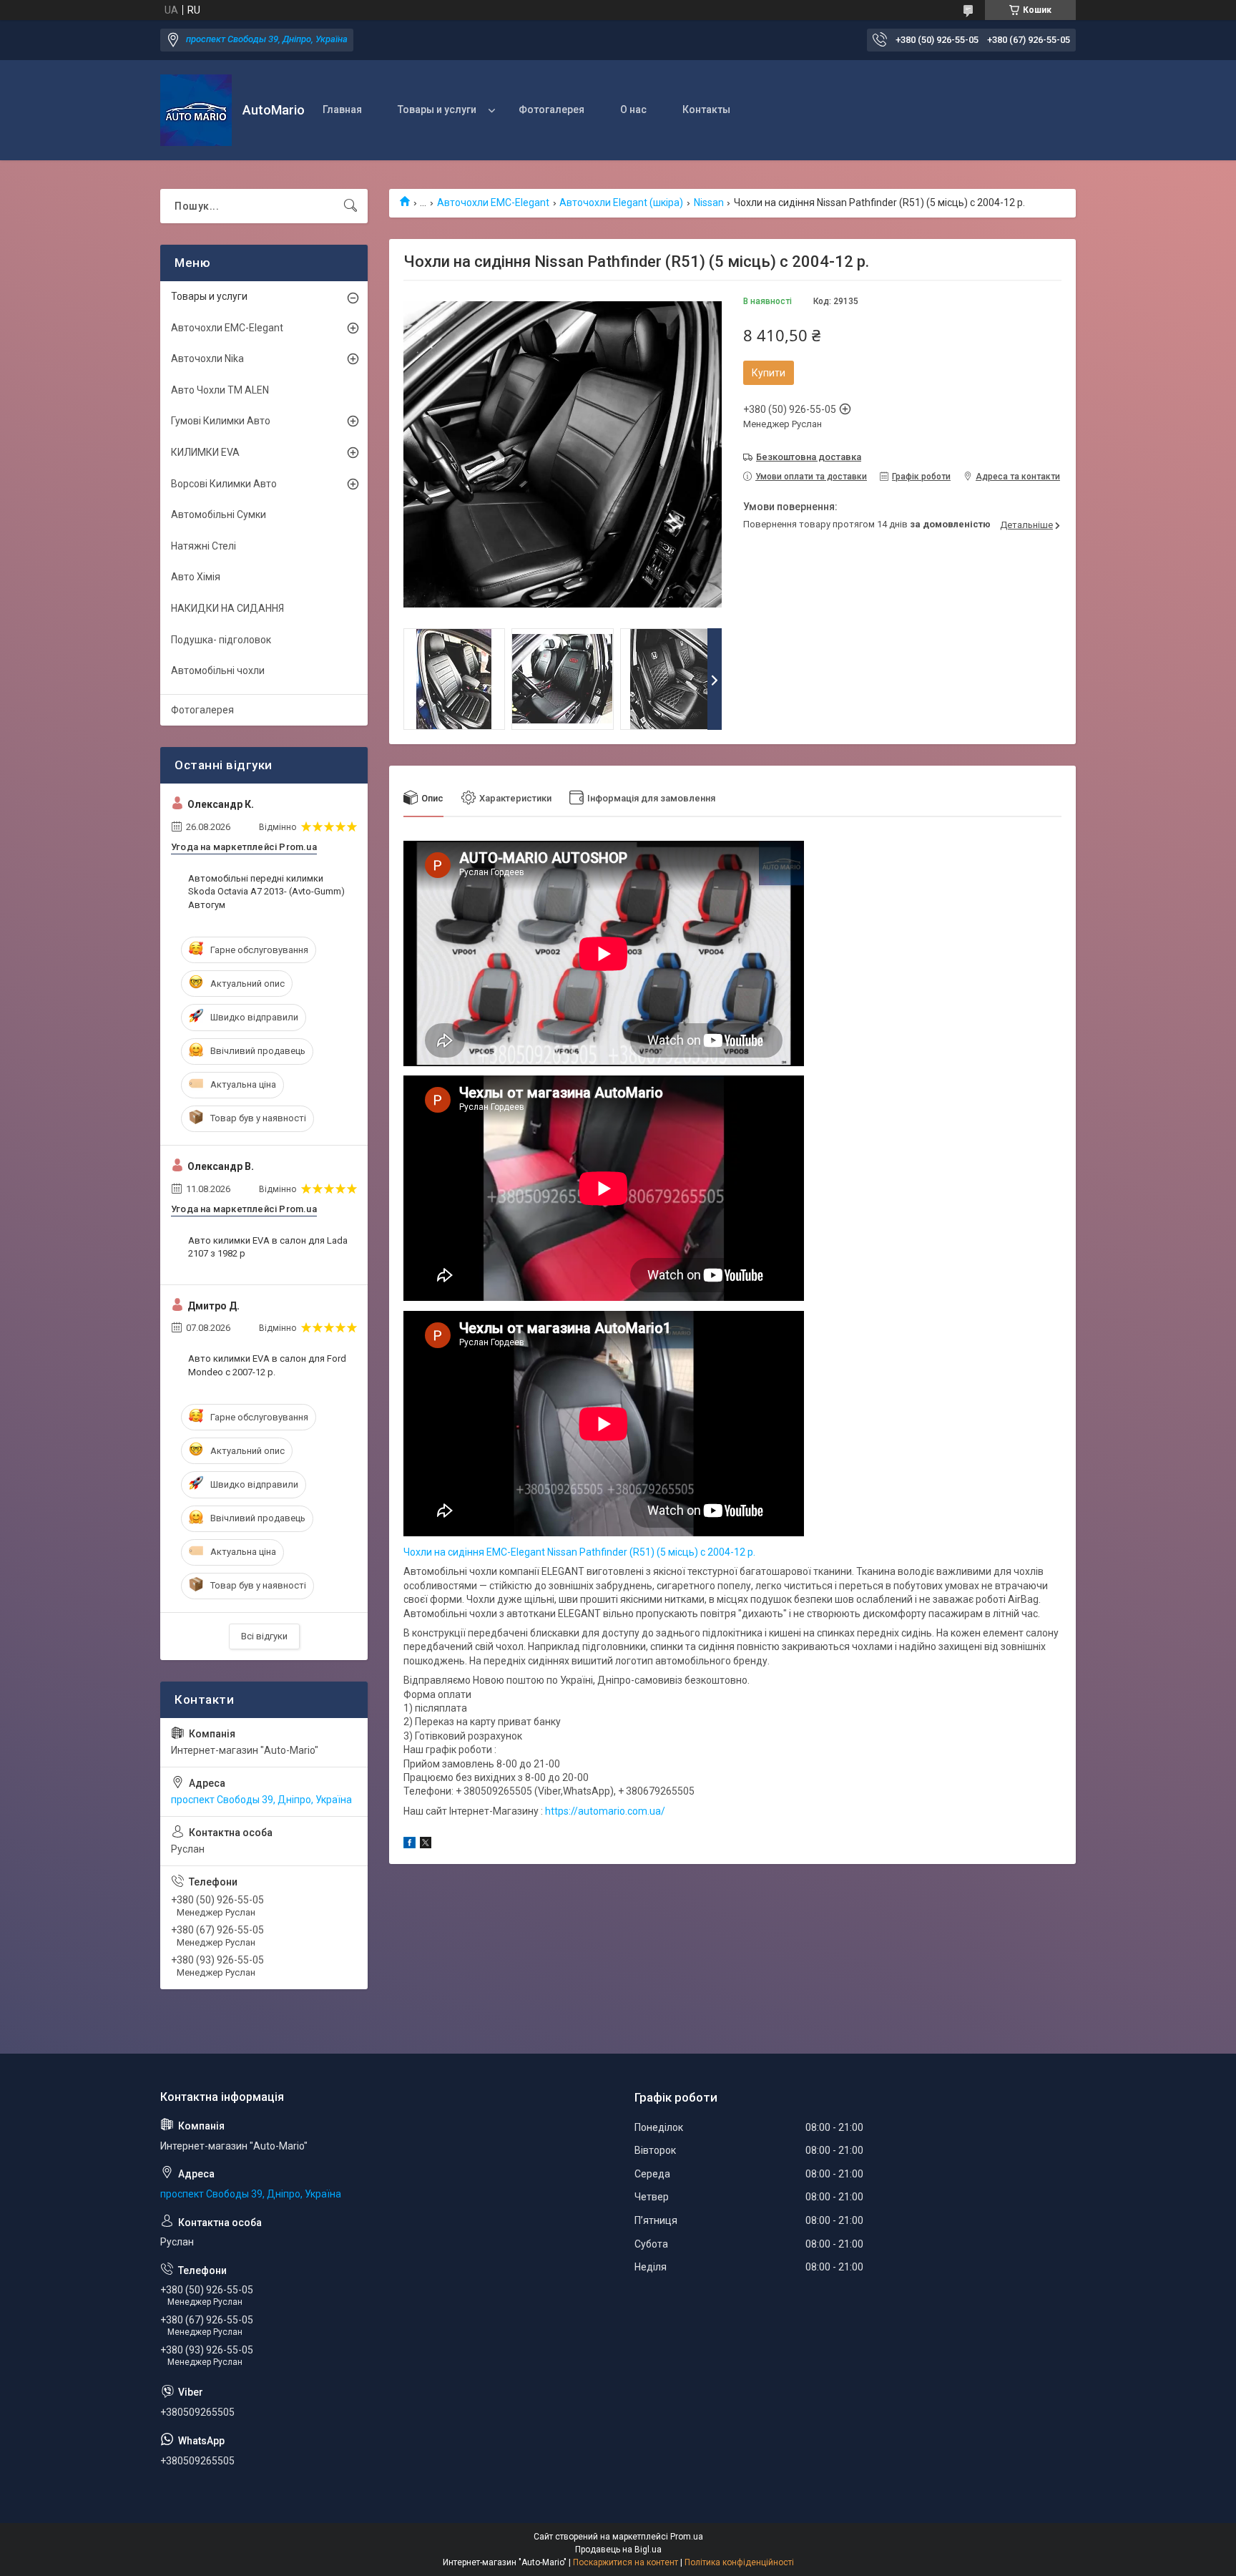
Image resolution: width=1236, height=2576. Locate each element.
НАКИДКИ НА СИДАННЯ (227, 608)
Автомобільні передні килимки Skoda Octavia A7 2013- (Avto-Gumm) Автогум (266, 891)
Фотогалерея (551, 109)
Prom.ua (687, 2537)
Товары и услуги (437, 109)
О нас (633, 109)
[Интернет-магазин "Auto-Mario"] (196, 110)
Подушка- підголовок (221, 640)
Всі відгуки (264, 1636)
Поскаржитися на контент (626, 2562)
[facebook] (409, 1845)
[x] (426, 1845)
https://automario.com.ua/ (605, 1811)
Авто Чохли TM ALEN (220, 390)
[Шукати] (350, 206)
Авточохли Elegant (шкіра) (621, 203)
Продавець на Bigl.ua (618, 2550)
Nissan (709, 203)
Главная (342, 109)
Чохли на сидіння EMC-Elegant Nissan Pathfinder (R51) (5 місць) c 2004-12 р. (579, 1552)
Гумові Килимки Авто (221, 421)
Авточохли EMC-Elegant (493, 203)
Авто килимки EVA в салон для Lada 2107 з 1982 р (268, 1247)
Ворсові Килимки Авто (224, 484)
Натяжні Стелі (203, 546)
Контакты (706, 109)
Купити (769, 373)
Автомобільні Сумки (219, 514)
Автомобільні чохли (218, 670)
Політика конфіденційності (739, 2562)
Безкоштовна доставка (809, 457)
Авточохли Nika (207, 358)
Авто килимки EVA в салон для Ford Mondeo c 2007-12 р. (267, 1365)
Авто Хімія (196, 577)
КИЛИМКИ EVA (205, 452)
